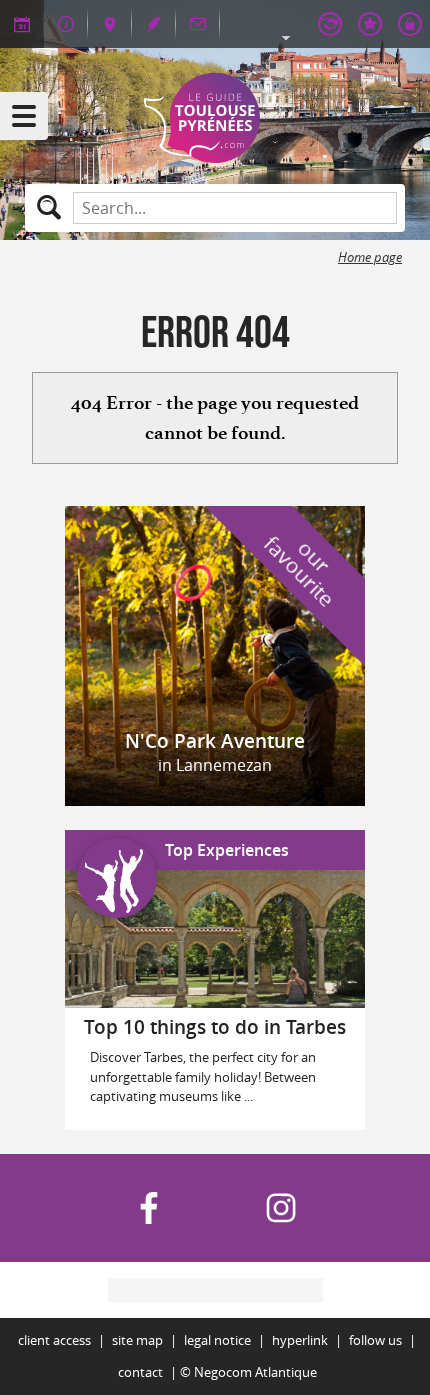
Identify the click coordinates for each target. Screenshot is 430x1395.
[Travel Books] (370, 24)
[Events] (22, 24)
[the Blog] (154, 24)
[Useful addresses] (66, 24)
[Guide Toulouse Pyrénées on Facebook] (149, 1208)
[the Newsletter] (198, 24)
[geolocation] (110, 24)
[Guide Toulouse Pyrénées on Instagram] (281, 1208)
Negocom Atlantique (255, 1372)
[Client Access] (330, 24)
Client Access (54, 1340)
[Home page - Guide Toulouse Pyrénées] (215, 118)
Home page (370, 257)
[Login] (410, 24)
